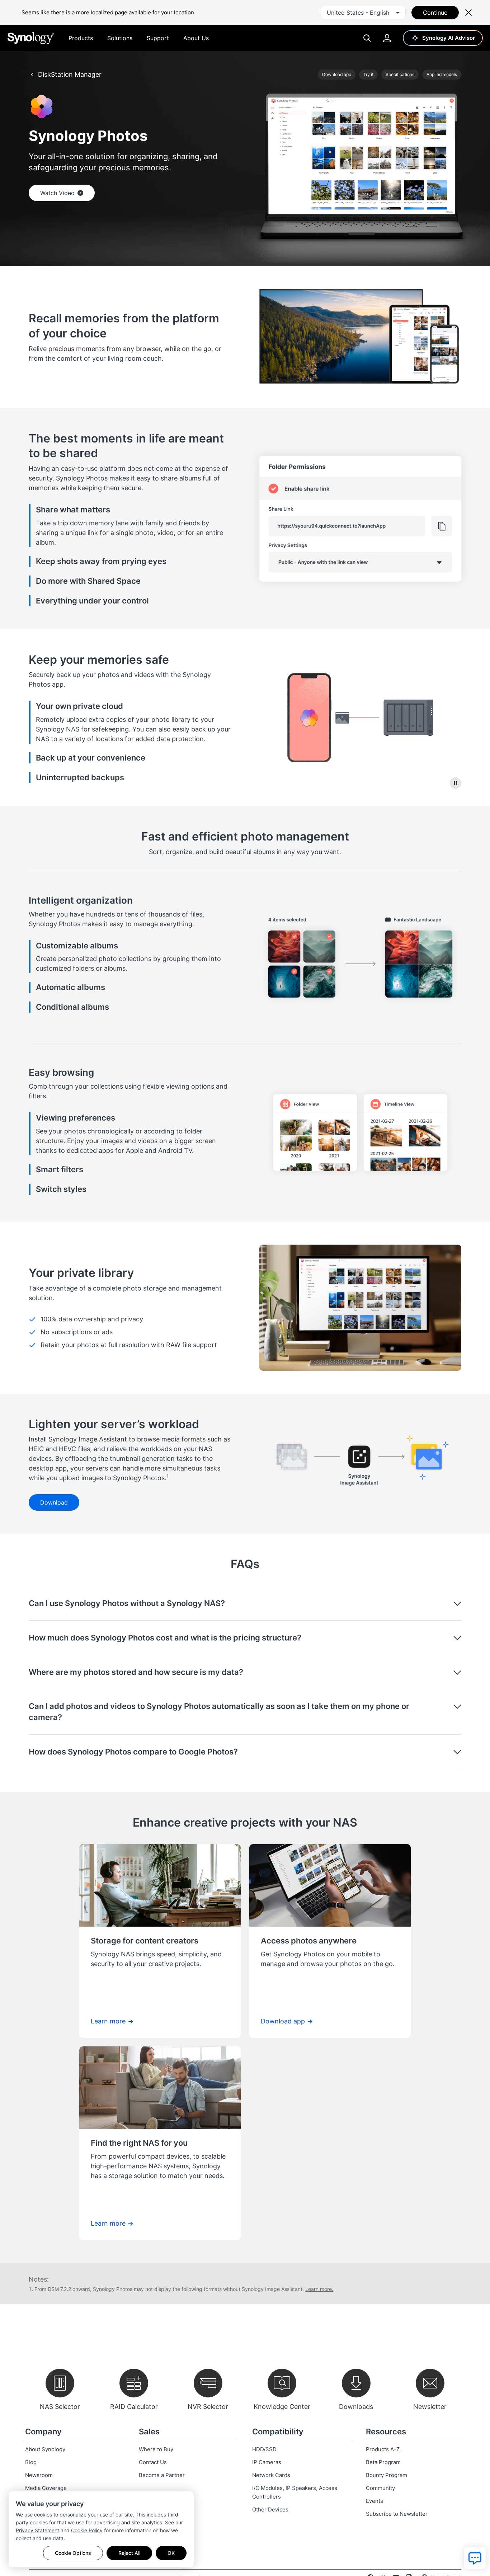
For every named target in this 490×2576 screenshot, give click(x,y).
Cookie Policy (87, 2530)
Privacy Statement (37, 2530)
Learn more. (319, 2289)
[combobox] (363, 13)
